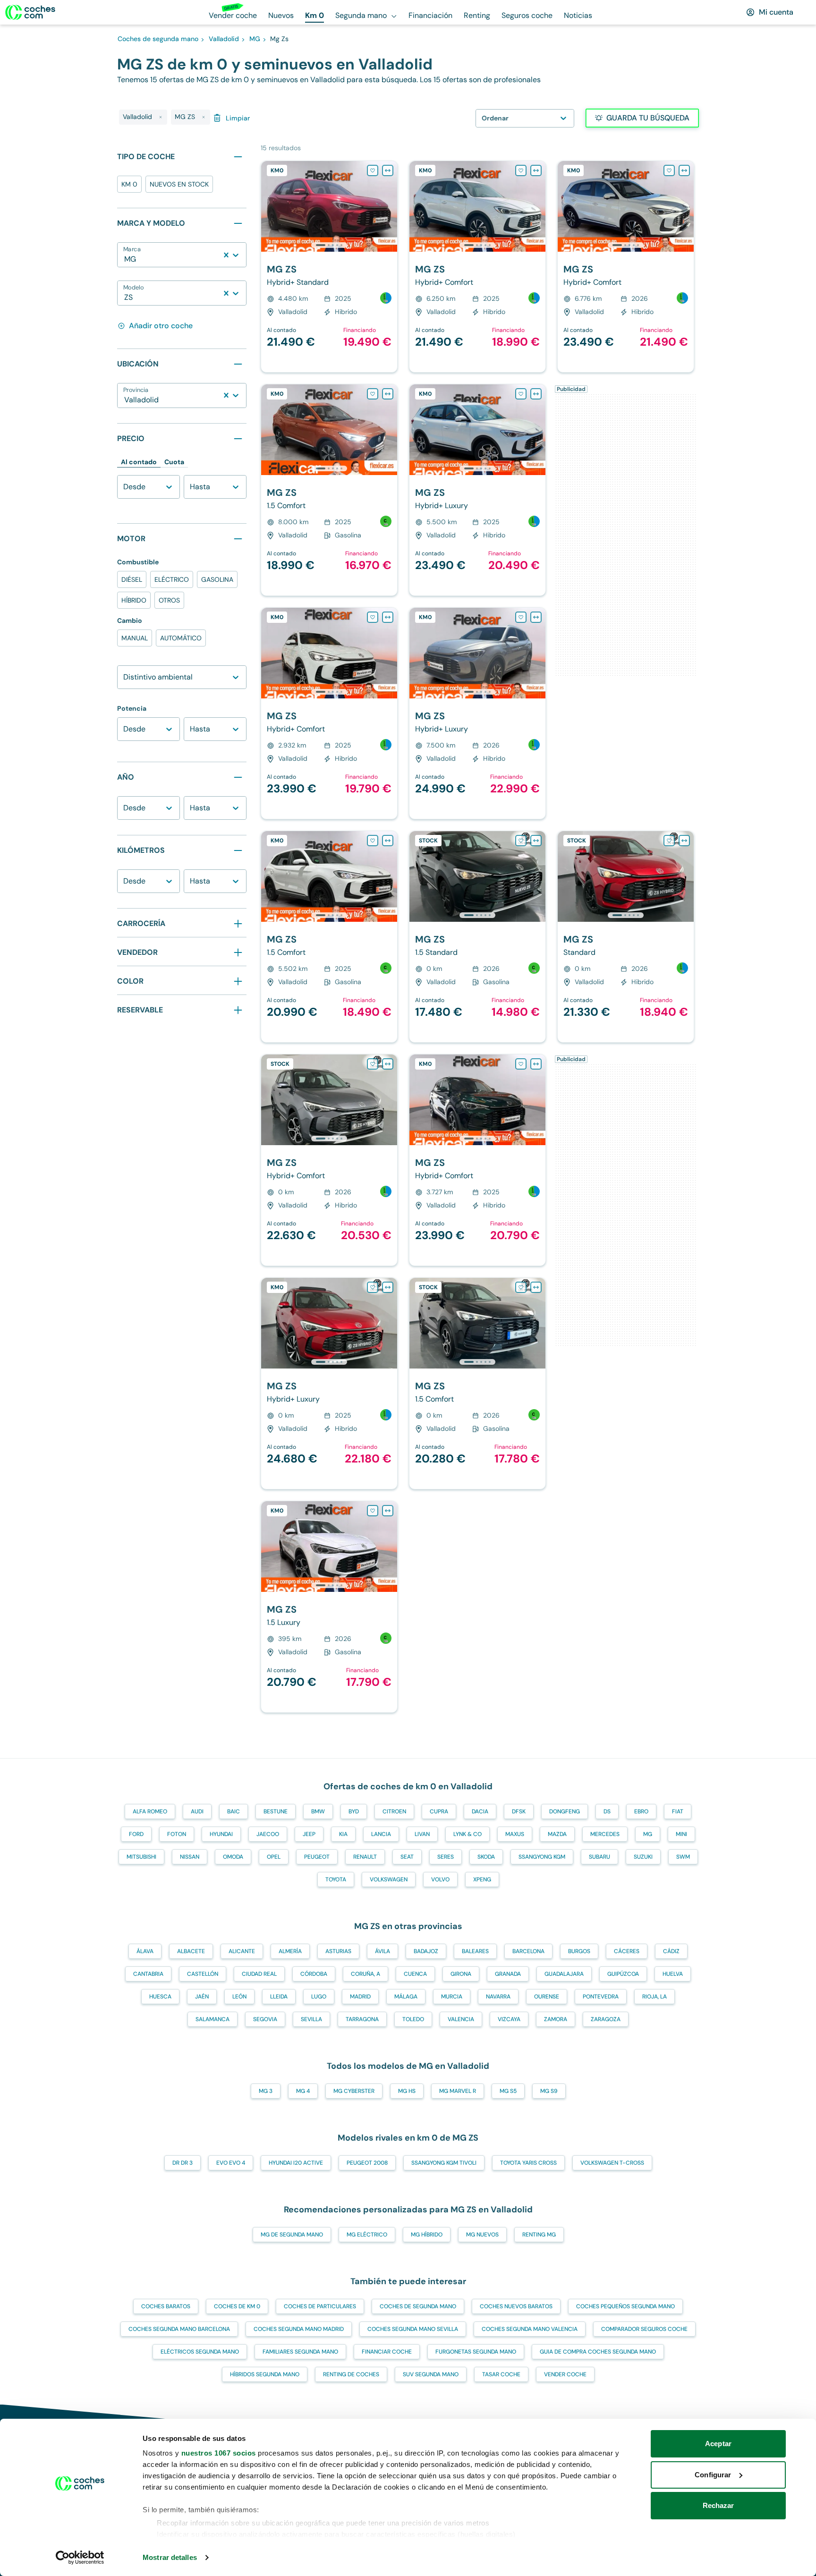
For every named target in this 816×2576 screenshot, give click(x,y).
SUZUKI (643, 1857)
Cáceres (627, 1951)
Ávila (382, 1951)
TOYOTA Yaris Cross (528, 2163)
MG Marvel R (458, 2091)
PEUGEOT (317, 1857)
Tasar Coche (501, 2374)
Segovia (265, 2019)
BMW (318, 1811)
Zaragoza (606, 2019)
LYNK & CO (467, 1834)
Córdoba (314, 1974)
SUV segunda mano (431, 2374)
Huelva (673, 1974)
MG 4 (303, 2091)
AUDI (197, 1811)
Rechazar (718, 2505)
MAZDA (557, 1834)
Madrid (360, 1997)
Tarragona (362, 2019)
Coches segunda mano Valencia (530, 2329)
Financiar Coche (387, 2352)
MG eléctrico (367, 2235)
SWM (683, 1857)
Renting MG (539, 2235)
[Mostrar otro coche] (328, 245)
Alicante (242, 1951)
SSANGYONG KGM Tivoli (444, 2163)
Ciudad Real (259, 1974)
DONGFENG (565, 1811)
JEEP (309, 1834)
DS (607, 1811)
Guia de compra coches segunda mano (598, 2352)
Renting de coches (351, 2374)
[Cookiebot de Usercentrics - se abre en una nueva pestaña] (80, 2558)
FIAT (678, 1811)
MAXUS (515, 1834)
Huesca (160, 1997)
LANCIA (381, 1834)
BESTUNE (276, 1811)
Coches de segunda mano (418, 2306)
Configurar (713, 2475)
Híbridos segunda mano (265, 2374)
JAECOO (268, 1834)
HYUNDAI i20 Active (296, 2163)
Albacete (191, 1951)
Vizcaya (509, 2019)
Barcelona (528, 1951)
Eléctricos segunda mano (200, 2352)
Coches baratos (166, 2306)
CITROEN (394, 1811)
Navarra (498, 1997)
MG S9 (549, 2091)
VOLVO (440, 1879)
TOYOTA (336, 1879)
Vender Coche (565, 2374)
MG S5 (508, 2091)
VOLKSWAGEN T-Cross (612, 2163)
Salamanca (212, 2019)
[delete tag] (161, 117)
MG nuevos (482, 2235)
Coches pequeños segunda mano (625, 2306)
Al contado (139, 462)
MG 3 (266, 2091)
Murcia (452, 1997)
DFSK (519, 1811)
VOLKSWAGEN (389, 1879)
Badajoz (426, 1951)
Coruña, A (365, 1974)
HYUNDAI (221, 1834)
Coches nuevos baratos (516, 2306)
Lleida (279, 1997)
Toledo (413, 2019)
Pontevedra (601, 1997)
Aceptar (718, 2444)
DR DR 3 (183, 2163)
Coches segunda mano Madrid (299, 2329)
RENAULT (365, 1857)
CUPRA (439, 1811)
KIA (343, 1834)
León (239, 1997)
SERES (446, 1857)
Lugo (319, 1997)
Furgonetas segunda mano (476, 2352)
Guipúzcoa (623, 1974)
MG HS (407, 2091)
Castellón (203, 1974)
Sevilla (311, 2019)
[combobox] (125, 259)
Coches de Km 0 (237, 2306)
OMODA (233, 1857)
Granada (508, 1974)
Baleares (475, 1951)
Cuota (174, 462)
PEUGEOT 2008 (367, 2163)
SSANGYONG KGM (542, 1857)
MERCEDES (605, 1834)
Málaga (406, 1997)
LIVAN (422, 1834)
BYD (354, 1811)
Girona (461, 1974)
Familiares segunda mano (300, 2352)
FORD (136, 1834)
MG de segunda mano (292, 2235)
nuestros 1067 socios (219, 2453)
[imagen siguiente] (390, 206)
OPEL (274, 1857)
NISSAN (190, 1857)
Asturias (338, 1951)
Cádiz (671, 1951)
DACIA (480, 1811)
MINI (681, 1834)
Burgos (579, 1951)
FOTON (177, 1834)
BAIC (234, 1811)
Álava (145, 1951)
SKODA (486, 1857)
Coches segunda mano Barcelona (179, 2329)
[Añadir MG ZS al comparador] (388, 170)
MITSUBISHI (141, 1857)
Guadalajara (564, 1974)
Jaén (202, 1997)
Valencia (461, 2019)
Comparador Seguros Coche (644, 2329)
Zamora (556, 2019)
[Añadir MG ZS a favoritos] (373, 170)
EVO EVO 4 (231, 2163)
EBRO (641, 1811)
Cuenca (415, 1974)
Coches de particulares (320, 2306)
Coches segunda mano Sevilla (413, 2329)
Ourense (547, 1997)
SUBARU (599, 1857)
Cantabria (148, 1974)
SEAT (407, 1857)
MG (648, 1834)
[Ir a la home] (30, 12)
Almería (290, 1951)
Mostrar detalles (170, 2557)
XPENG (482, 1879)
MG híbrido (427, 2235)
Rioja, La (654, 1997)
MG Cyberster (354, 2091)
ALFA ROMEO (150, 1811)
